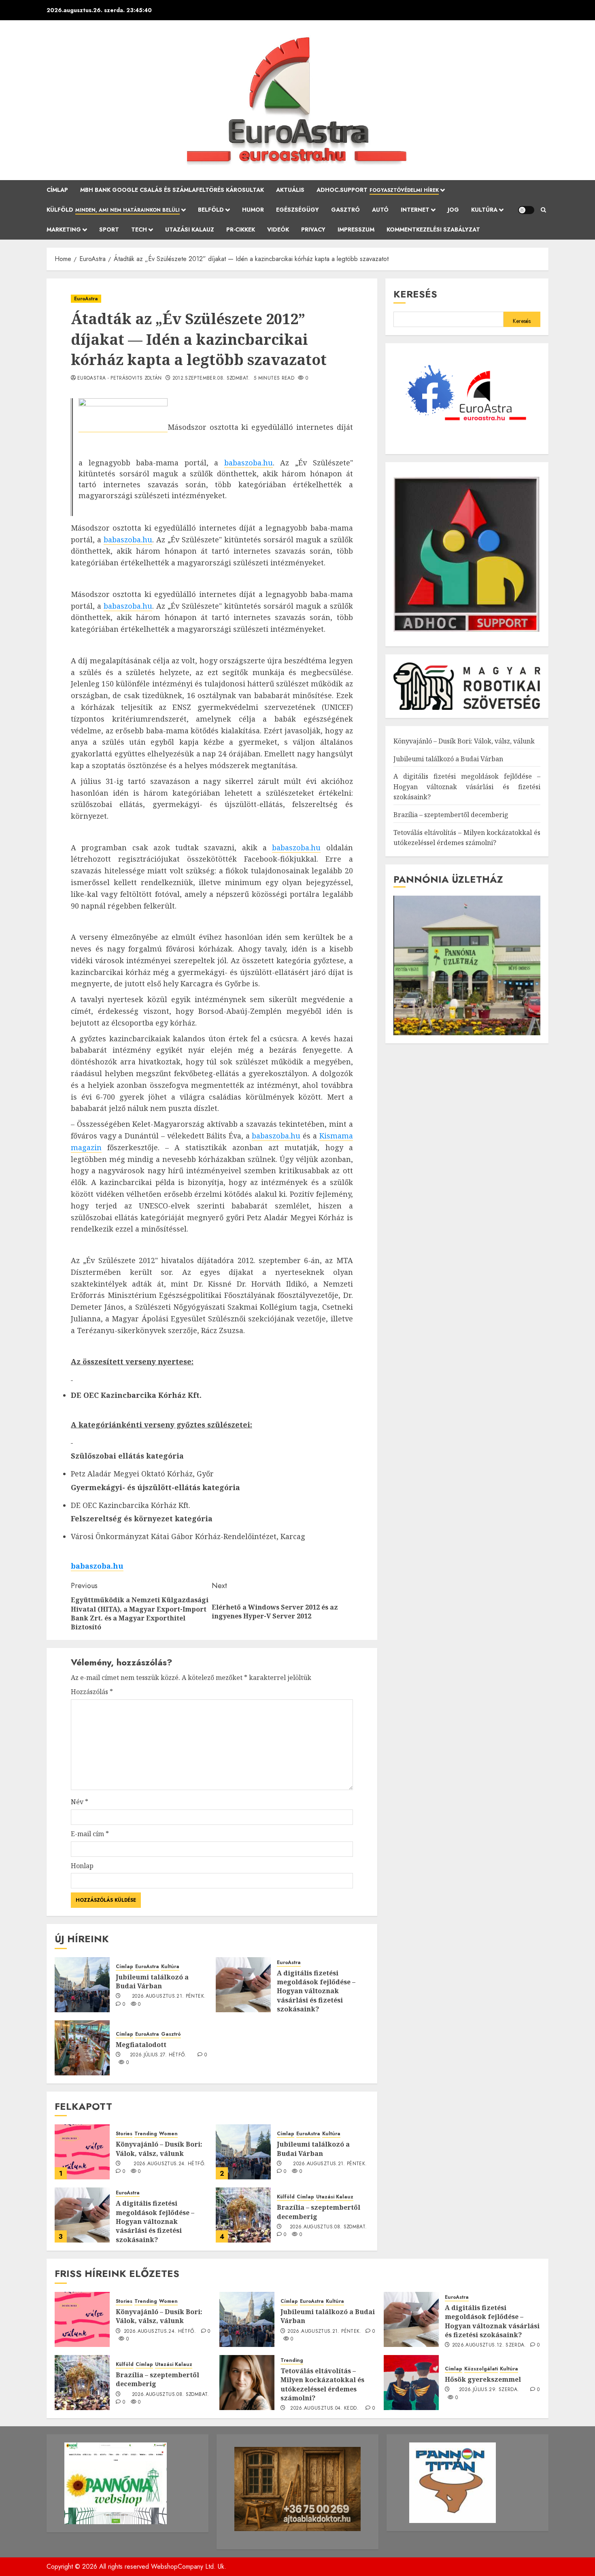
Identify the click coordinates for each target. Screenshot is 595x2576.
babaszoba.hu (249, 463)
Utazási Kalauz (190, 229)
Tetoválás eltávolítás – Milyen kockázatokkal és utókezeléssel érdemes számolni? (322, 2384)
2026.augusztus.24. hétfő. (170, 2164)
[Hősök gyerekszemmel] (411, 2383)
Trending (146, 2134)
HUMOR (253, 210)
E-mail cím (90, 1834)
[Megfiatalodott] (82, 2048)
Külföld (113, 210)
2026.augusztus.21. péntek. (169, 1996)
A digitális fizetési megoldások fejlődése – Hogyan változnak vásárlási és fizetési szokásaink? (316, 1991)
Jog (453, 210)
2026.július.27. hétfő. (158, 2055)
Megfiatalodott (141, 2045)
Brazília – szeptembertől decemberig (319, 2212)
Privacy (313, 229)
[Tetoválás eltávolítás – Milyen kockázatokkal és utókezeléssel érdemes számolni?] (247, 2383)
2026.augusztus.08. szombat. (328, 2227)
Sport (109, 229)
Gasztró (345, 210)
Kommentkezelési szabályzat (433, 229)
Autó (380, 210)
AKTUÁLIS (290, 190)
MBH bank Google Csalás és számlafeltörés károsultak (172, 190)
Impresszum (356, 229)
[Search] (543, 210)
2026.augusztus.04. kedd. (324, 2408)
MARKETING (64, 229)
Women (168, 2134)
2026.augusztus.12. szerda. (489, 2345)
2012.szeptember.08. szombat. (211, 378)
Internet (415, 210)
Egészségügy (297, 210)
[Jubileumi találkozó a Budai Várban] (82, 1985)
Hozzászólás (92, 1692)
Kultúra (484, 210)
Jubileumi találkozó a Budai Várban (152, 1981)
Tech (139, 229)
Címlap (57, 190)
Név (80, 1802)
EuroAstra (86, 299)
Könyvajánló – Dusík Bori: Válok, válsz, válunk (159, 2149)
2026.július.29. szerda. (489, 2390)
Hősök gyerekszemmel (483, 2379)
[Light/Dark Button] (526, 210)
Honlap (82, 1866)
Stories (124, 2134)
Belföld (211, 210)
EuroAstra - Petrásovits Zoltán (120, 378)
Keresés (415, 294)
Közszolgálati (481, 2369)
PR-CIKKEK (241, 229)
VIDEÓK (278, 229)
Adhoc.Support (378, 190)
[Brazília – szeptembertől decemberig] (243, 2215)
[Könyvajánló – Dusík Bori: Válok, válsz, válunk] (82, 2152)
